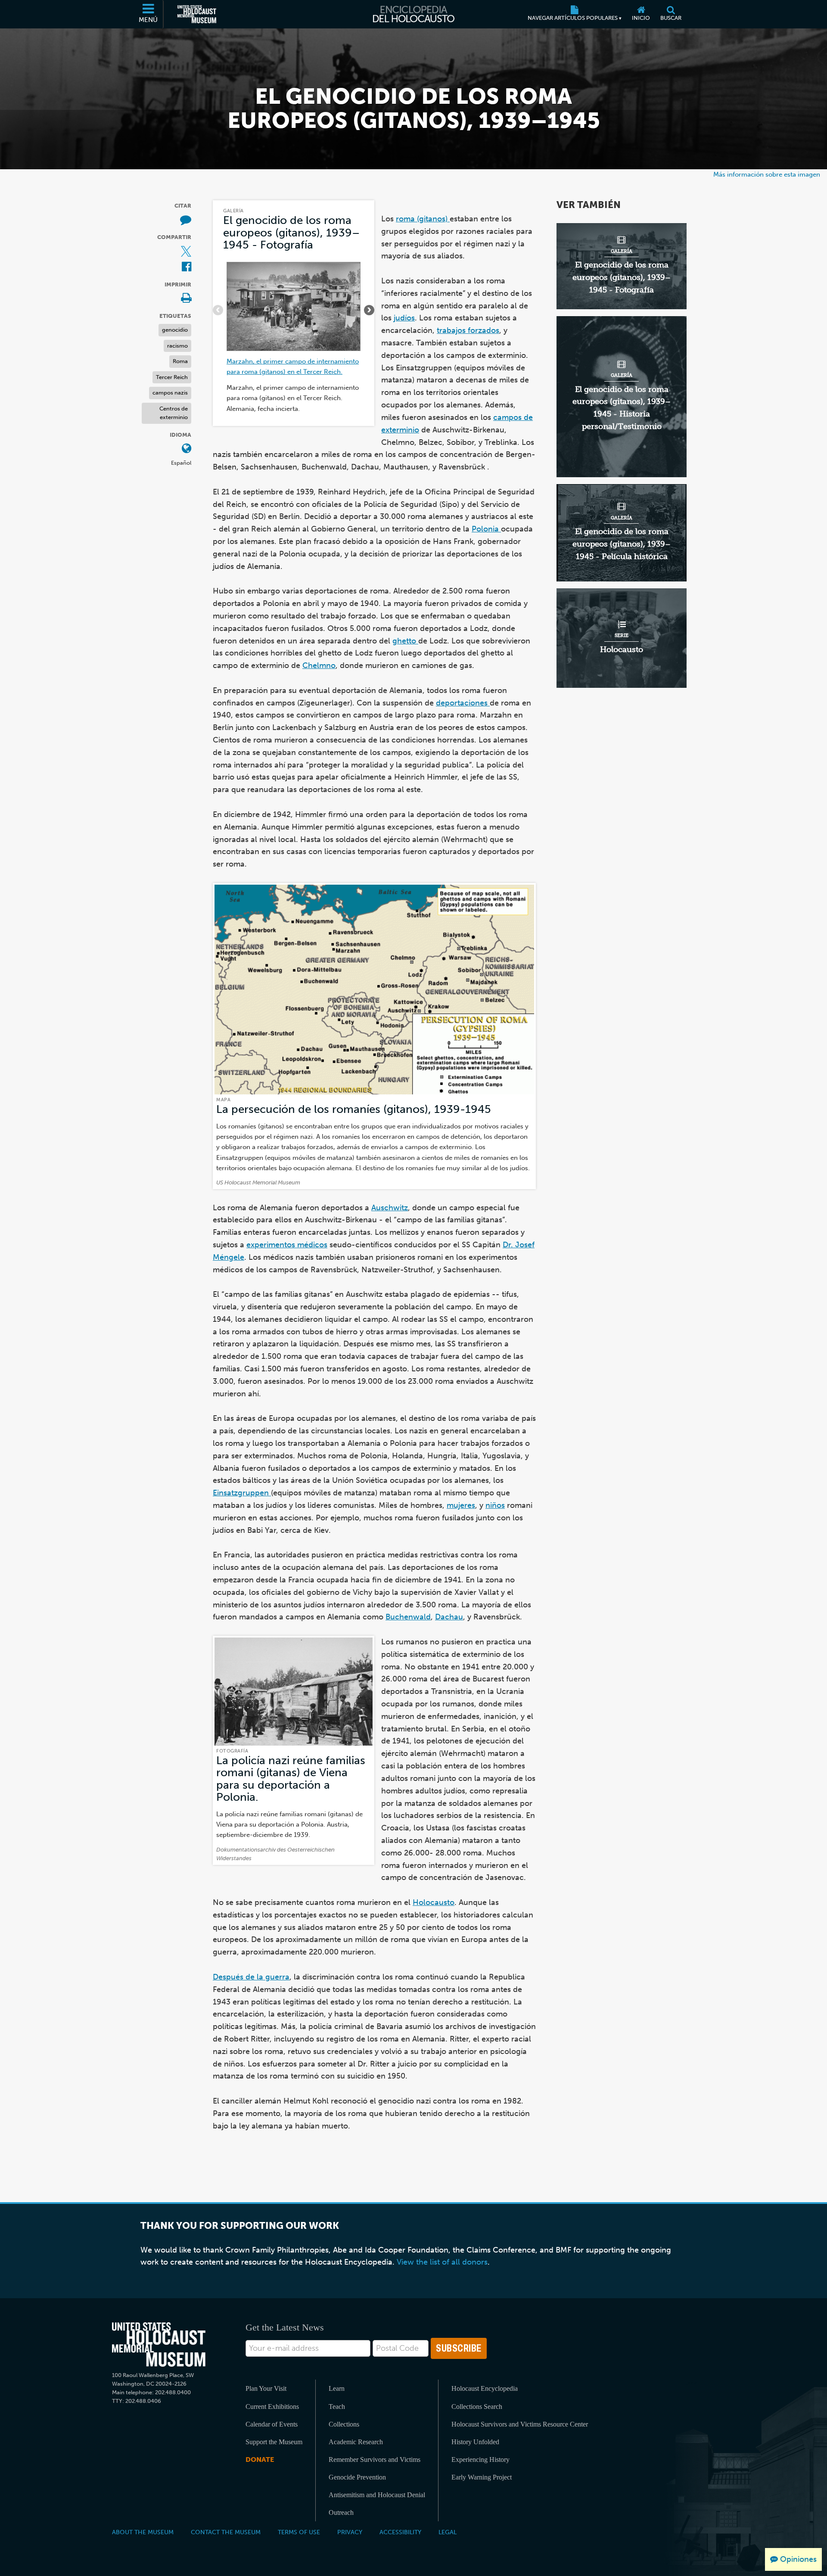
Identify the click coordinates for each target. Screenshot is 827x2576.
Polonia (486, 529)
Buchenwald (408, 1617)
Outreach (341, 2512)
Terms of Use (299, 2532)
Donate (260, 2459)
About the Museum (143, 2532)
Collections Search (477, 2407)
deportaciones (463, 703)
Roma (180, 361)
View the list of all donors (442, 2262)
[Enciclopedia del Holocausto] (414, 14)
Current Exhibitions (272, 2407)
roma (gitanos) (423, 219)
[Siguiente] (369, 310)
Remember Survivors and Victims (375, 2459)
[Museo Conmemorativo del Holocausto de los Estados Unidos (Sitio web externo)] (197, 14)
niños (495, 1505)
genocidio (175, 330)
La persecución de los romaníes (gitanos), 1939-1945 (354, 1109)
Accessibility (400, 2532)
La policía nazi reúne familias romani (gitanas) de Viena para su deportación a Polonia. (291, 1779)
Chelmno (319, 665)
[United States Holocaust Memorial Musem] (159, 2345)
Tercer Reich (172, 377)
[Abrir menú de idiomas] (187, 449)
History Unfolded (475, 2442)
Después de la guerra (251, 1977)
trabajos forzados (468, 330)
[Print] (186, 299)
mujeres (461, 1505)
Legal (448, 2532)
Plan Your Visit (266, 2388)
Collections (344, 2424)
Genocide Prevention (357, 2477)
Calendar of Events (272, 2424)
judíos (404, 318)
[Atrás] (218, 310)
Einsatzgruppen (242, 1493)
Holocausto (434, 1902)
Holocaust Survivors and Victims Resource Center (520, 2424)
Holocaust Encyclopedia (485, 2388)
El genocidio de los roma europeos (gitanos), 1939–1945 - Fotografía (291, 233)
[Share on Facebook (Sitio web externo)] (187, 267)
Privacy (350, 2532)
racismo (177, 346)
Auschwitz (390, 1208)
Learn (337, 2388)
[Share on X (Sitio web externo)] (186, 252)
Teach (337, 2407)
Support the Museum (274, 2442)
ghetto (405, 641)
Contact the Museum (226, 2532)
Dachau (449, 1617)
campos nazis (170, 393)
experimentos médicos (287, 1245)
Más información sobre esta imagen (767, 174)
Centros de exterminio (174, 413)
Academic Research (356, 2442)
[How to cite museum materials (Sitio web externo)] (186, 220)
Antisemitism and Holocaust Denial (377, 2495)
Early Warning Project (482, 2477)
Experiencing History (480, 2459)
